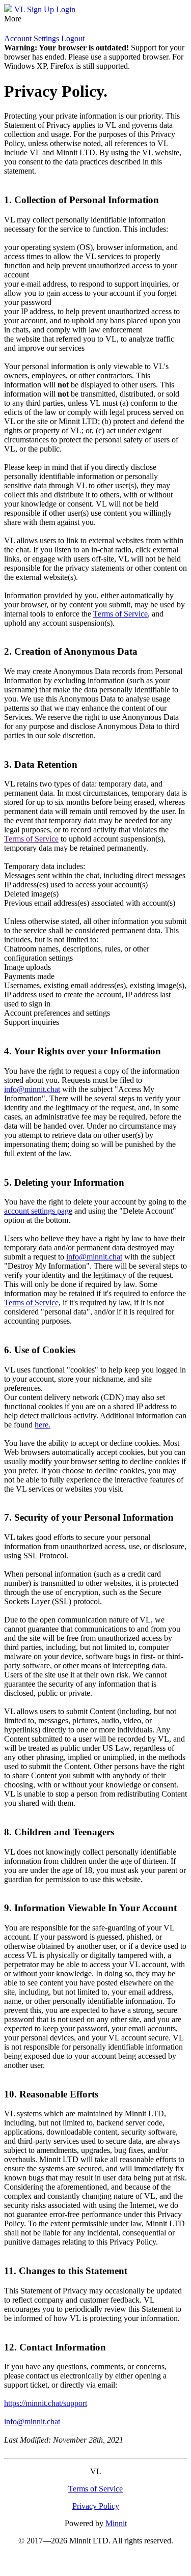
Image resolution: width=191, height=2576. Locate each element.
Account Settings (32, 38)
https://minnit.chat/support (46, 2403)
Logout (73, 38)
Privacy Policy (96, 2506)
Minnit (116, 2523)
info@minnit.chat (32, 1089)
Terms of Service (120, 614)
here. (43, 1425)
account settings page (38, 1211)
